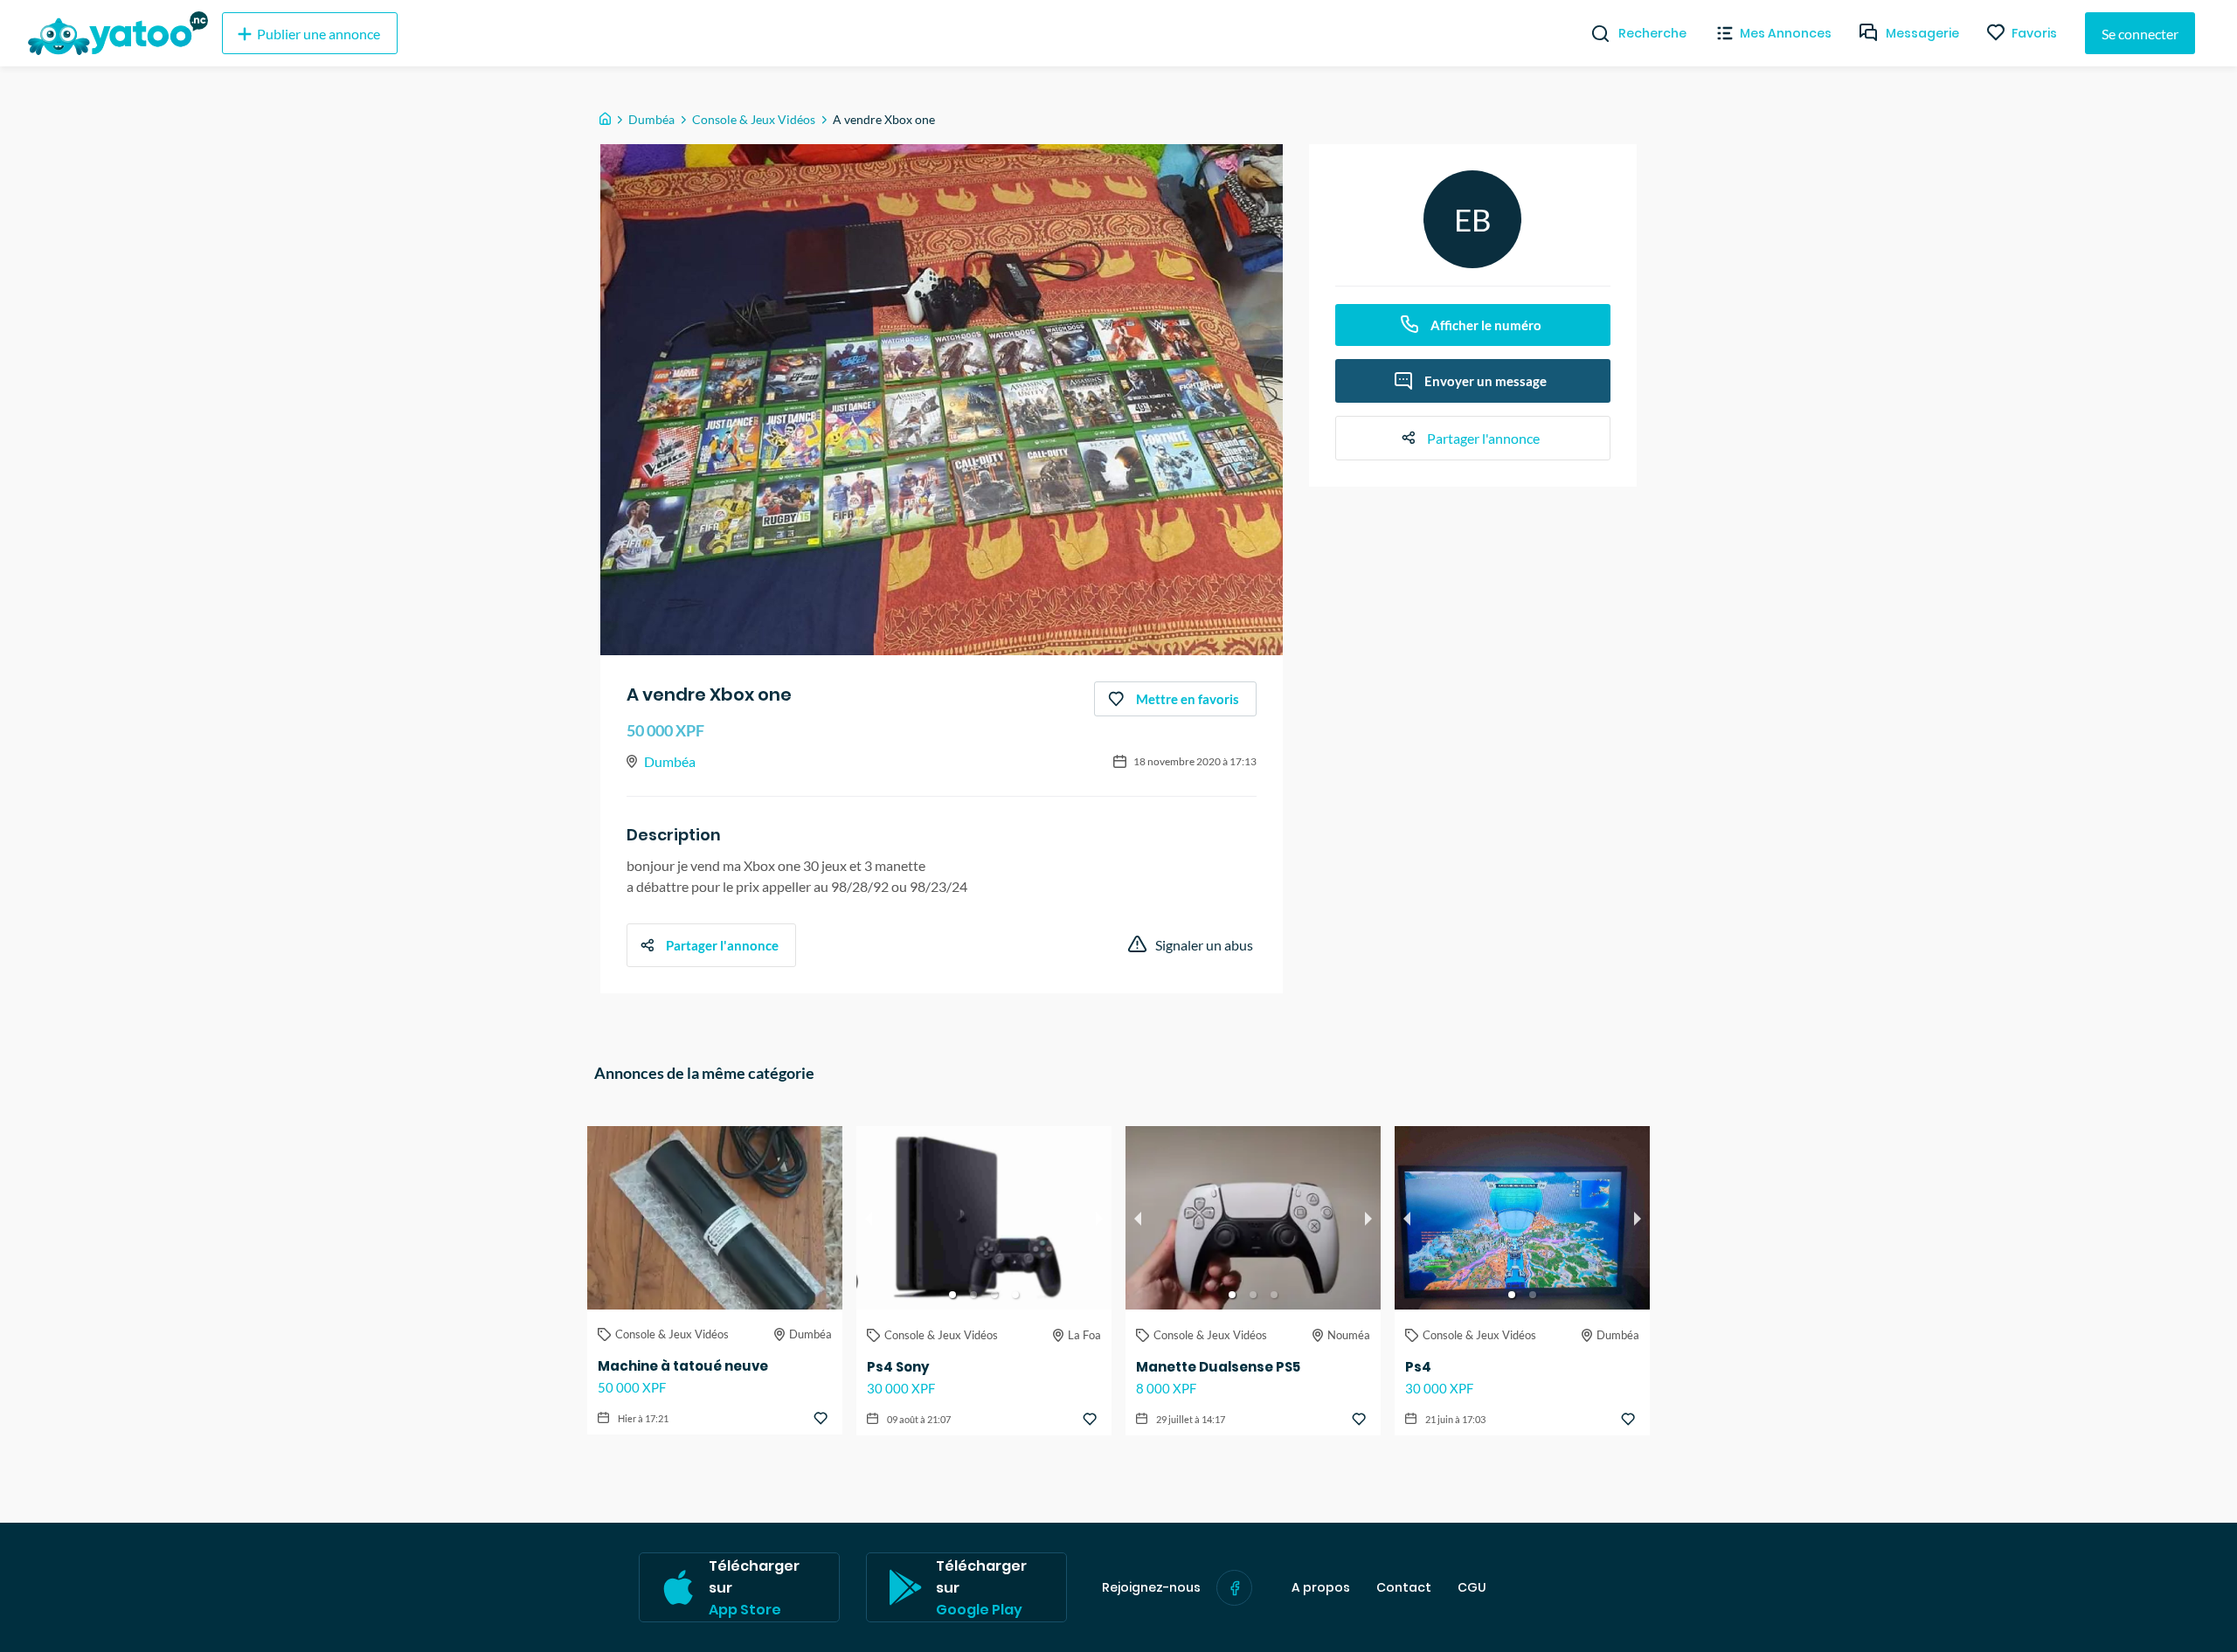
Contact (1404, 1588)
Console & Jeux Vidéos (754, 119)
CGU (1472, 1588)
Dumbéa (651, 119)
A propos (1321, 1588)
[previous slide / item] (869, 1218)
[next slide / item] (1099, 1218)
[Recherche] (1593, 33)
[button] (952, 1295)
